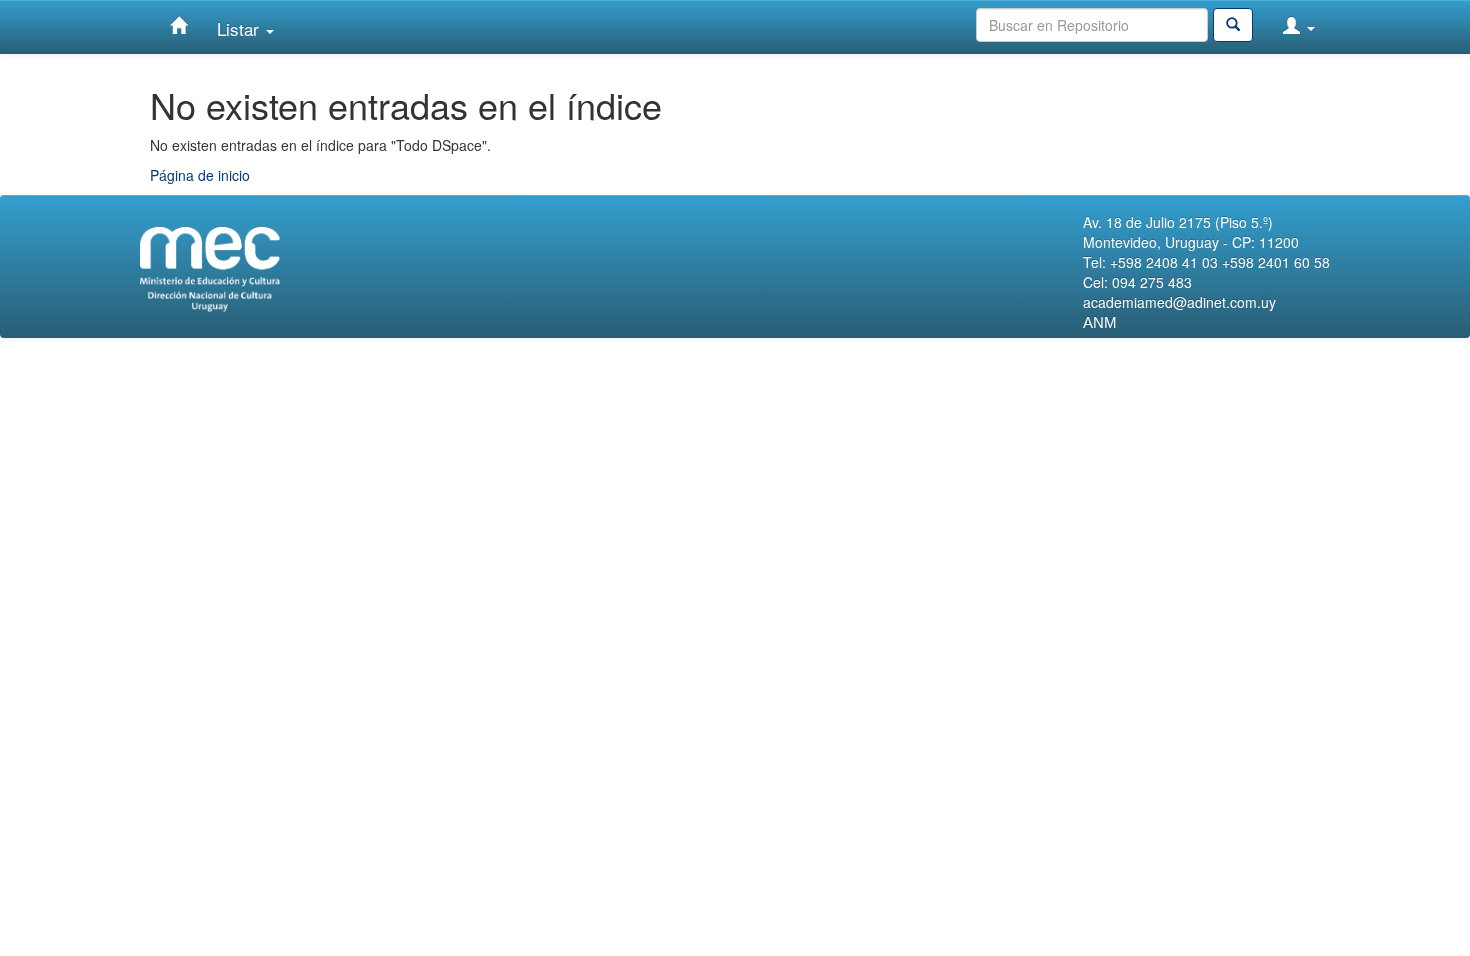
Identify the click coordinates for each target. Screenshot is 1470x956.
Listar (240, 28)
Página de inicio (200, 175)
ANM (1100, 322)
